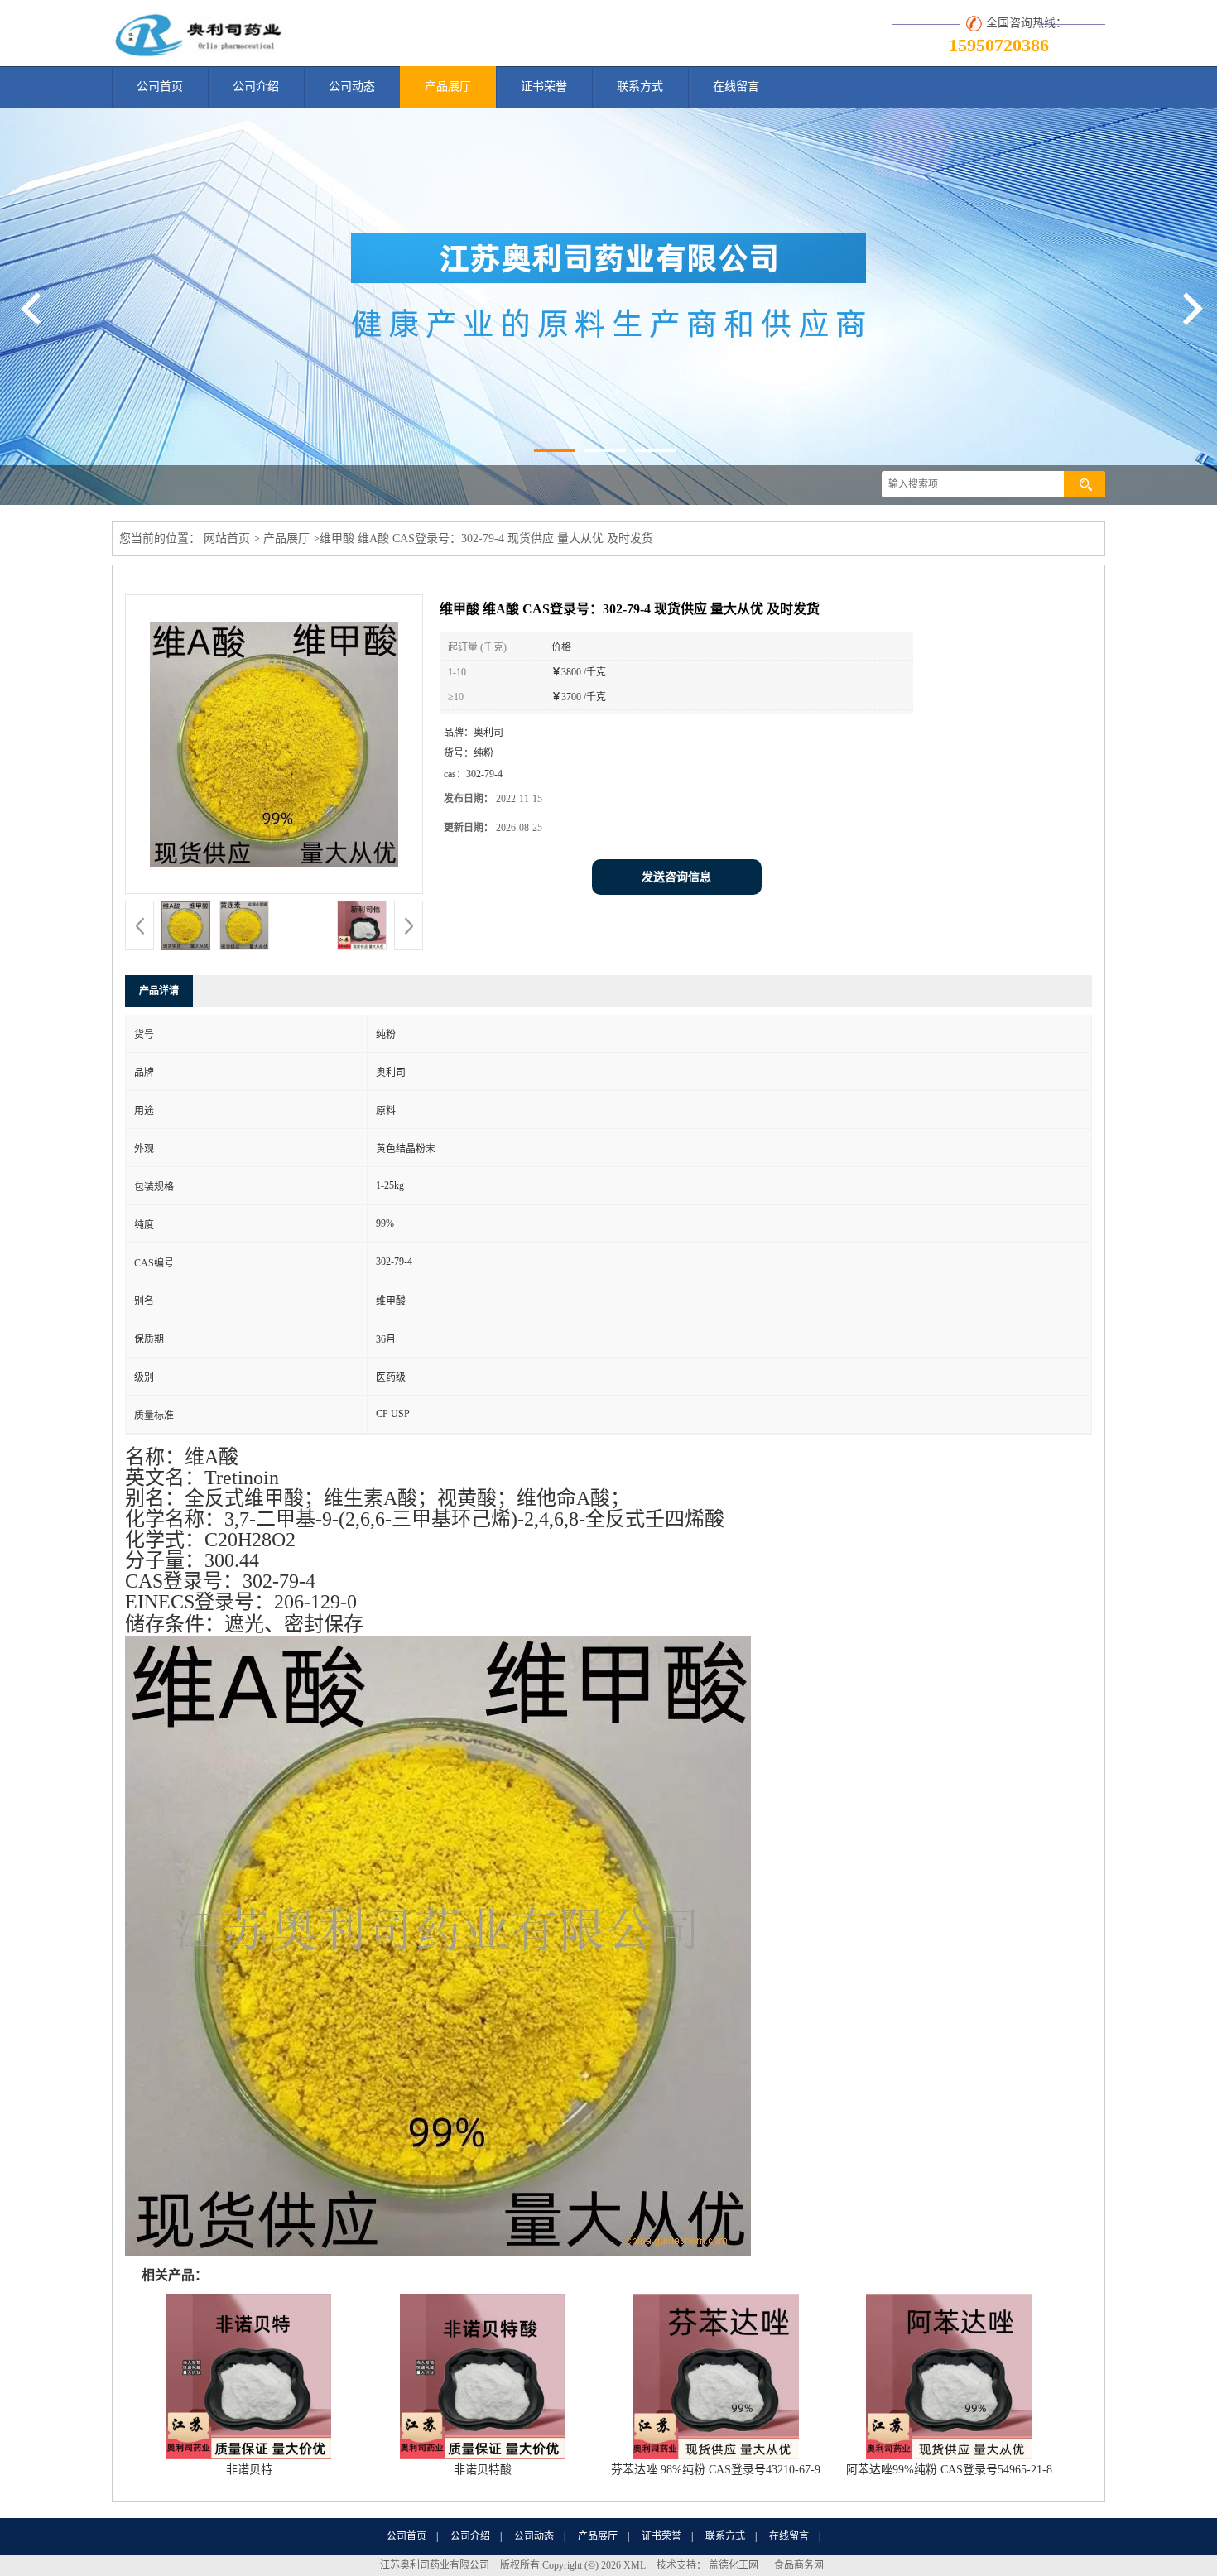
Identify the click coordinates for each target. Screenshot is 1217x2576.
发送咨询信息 (676, 877)
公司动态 (352, 87)
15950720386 (999, 45)
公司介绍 (256, 87)
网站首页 (227, 538)
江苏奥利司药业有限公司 (435, 2565)
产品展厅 (448, 87)
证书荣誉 (544, 87)
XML (635, 2565)
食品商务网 (799, 2565)
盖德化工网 (734, 2565)
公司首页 (160, 87)
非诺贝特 (249, 2470)
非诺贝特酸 (483, 2470)
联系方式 (640, 87)
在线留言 (736, 87)
